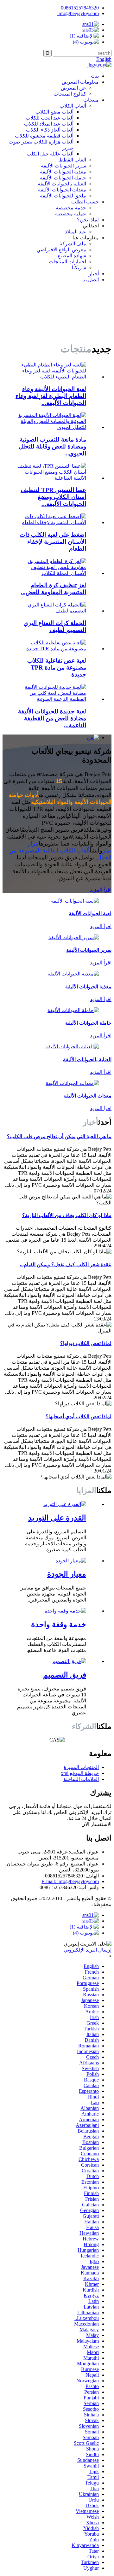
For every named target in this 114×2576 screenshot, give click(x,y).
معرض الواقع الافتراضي (61, 250)
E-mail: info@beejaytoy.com (70, 1881)
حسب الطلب (85, 202)
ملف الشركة (73, 244)
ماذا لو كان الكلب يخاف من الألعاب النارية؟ (67, 1215)
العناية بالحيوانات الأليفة (62, 184)
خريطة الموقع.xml (80, 1773)
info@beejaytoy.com (78, 13)
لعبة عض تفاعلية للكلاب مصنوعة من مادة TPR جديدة (57, 667)
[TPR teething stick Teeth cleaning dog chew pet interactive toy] (51, 478)
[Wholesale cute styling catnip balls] (51, 611)
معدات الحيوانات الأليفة (62, 190)
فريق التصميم (65, 1675)
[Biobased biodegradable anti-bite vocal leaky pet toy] (51, 427)
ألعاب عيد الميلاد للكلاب (49, 124)
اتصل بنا (91, 280)
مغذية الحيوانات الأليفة (63, 172)
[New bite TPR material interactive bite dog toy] (51, 649)
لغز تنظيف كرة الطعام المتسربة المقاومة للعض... (54, 589)
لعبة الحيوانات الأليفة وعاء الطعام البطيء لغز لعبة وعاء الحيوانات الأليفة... (51, 396)
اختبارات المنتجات (67, 262)
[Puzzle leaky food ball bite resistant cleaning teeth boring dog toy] (51, 573)
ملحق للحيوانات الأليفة (63, 196)
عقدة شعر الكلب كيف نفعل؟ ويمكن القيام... (66, 1265)
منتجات (91, 100)
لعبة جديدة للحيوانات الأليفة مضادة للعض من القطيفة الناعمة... (52, 718)
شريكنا (79, 268)
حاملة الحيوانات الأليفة (63, 178)
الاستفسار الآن (96, 1824)
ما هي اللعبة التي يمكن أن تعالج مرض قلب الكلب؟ (59, 1136)
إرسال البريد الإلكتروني (88, 1950)
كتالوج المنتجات (70, 94)
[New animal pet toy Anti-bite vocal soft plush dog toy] (51, 699)
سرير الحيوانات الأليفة (63, 166)
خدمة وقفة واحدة (59, 1625)
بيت (95, 76)
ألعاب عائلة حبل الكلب (50, 154)
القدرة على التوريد (57, 1518)
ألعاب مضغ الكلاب (54, 112)
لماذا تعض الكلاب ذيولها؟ (86, 1343)
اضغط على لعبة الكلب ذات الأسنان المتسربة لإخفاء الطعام (53, 542)
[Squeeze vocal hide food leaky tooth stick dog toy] (51, 522)
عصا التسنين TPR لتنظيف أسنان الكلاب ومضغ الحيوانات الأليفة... (53, 497)
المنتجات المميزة (81, 1767)
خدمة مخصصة (71, 208)
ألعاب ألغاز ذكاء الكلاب (50, 130)
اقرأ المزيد (101, 890)
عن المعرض (73, 88)
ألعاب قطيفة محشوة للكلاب (44, 136)
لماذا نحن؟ (88, 220)
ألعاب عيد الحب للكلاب (50, 118)
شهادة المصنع (72, 256)
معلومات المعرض (80, 82)
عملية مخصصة (71, 214)
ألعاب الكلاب (73, 106)
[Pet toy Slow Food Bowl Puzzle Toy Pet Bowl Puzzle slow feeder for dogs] (51, 377)
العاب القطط (73, 160)
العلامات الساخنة (81, 1779)
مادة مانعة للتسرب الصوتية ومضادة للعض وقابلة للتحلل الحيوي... (52, 446)
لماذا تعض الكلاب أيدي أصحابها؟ (79, 1417)
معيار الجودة (67, 1574)
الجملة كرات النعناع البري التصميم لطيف (55, 626)
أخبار (94, 274)
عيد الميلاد (76, 232)
